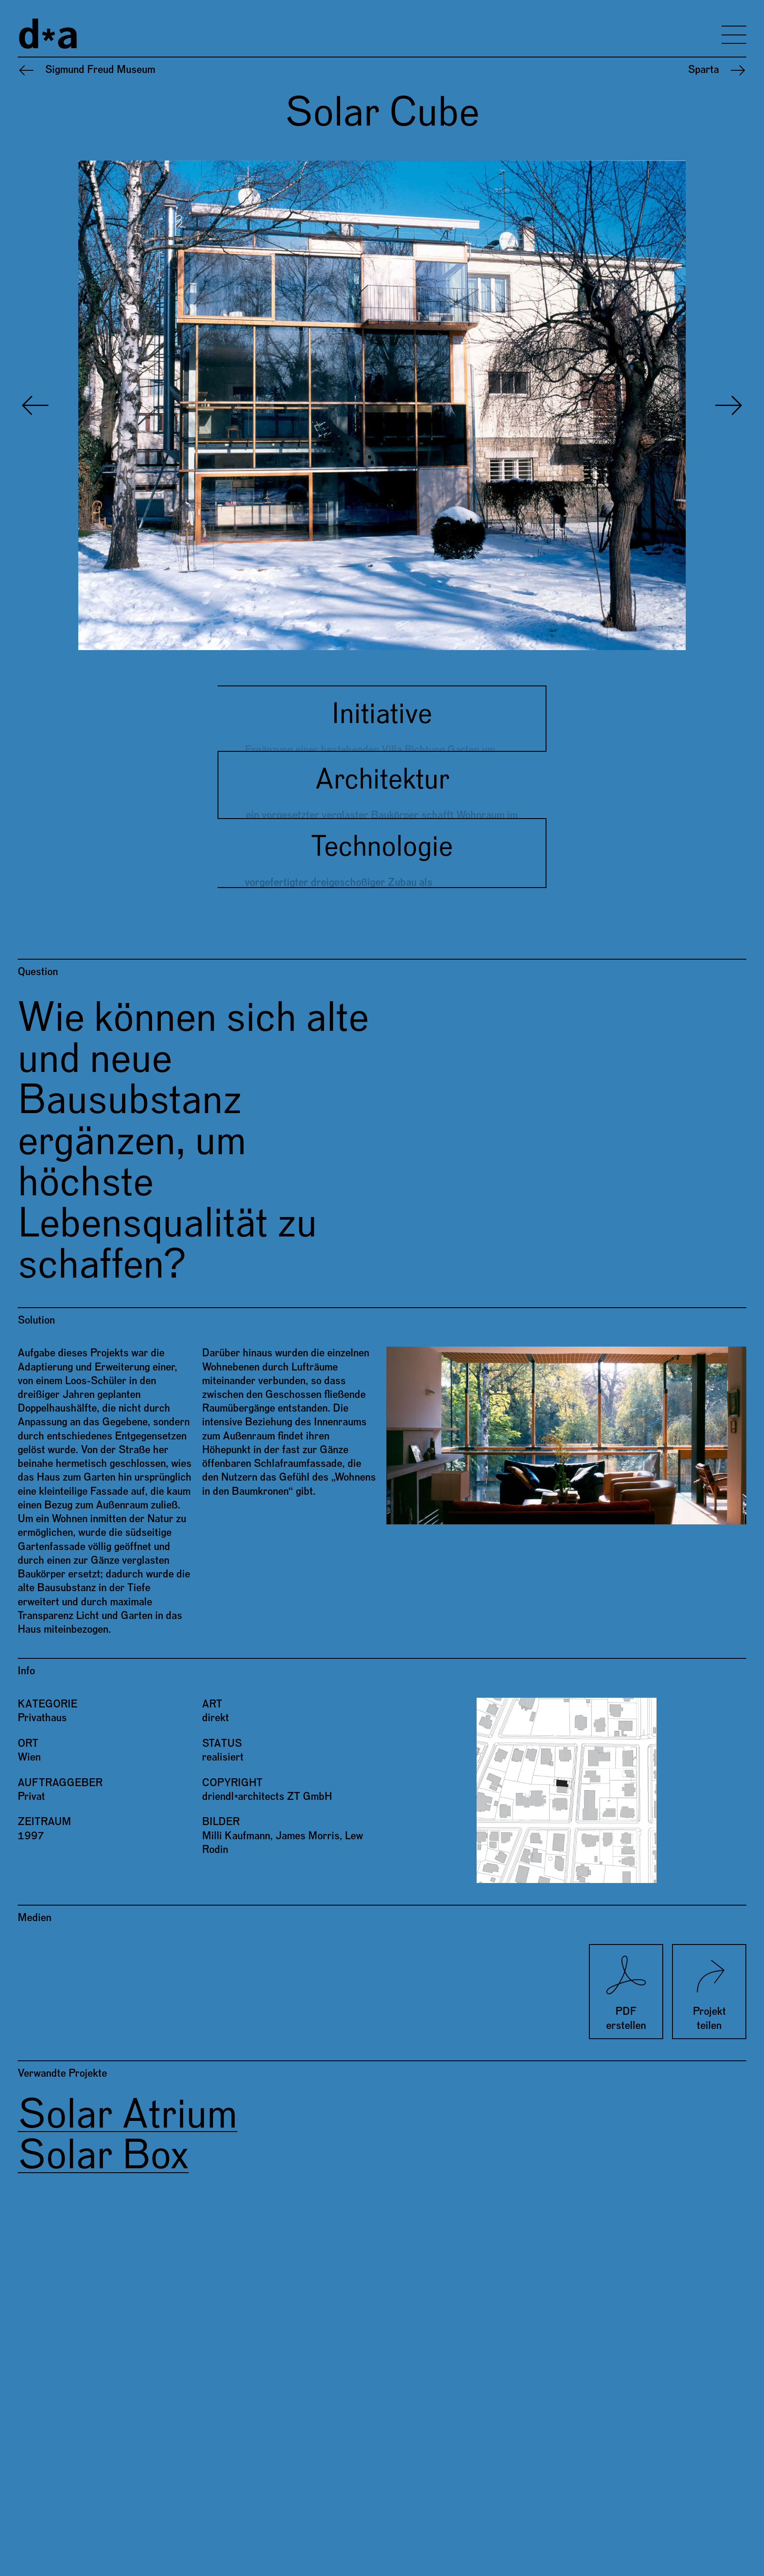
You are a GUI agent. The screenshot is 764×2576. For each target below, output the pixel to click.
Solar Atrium (128, 2115)
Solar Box (103, 2156)
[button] (200, 405)
